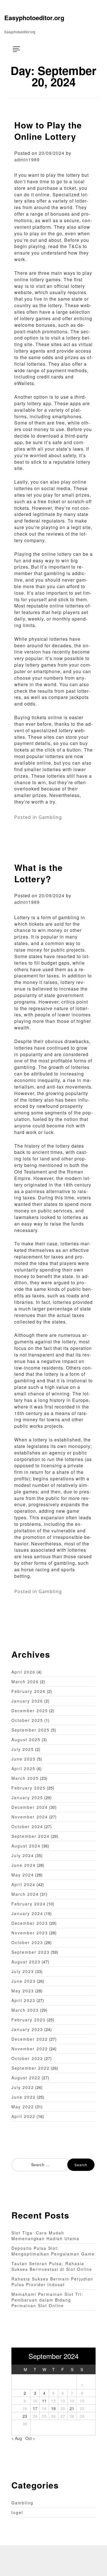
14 (72, 2401)
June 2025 (24, 1759)
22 (82, 2408)
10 (35, 2401)
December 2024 (30, 1807)
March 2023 (25, 2010)
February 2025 (29, 1788)
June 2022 (24, 2097)
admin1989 (27, 160)
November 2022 (30, 2049)
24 (35, 2416)
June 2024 (24, 1865)
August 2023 (26, 1962)
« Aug (17, 2438)
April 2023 (23, 2000)
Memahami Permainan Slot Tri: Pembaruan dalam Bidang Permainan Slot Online (47, 2300)
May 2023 (23, 1991)
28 (72, 2416)
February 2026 (29, 1691)
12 (53, 2401)
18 (44, 2408)
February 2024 (29, 1904)
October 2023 (27, 1942)
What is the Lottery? (39, 873)
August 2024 (26, 1846)
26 (53, 2416)
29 (82, 2416)
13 (63, 2401)
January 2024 (27, 1913)
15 (82, 2401)
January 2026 (27, 1701)
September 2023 (31, 1952)
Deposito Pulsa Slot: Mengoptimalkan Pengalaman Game (53, 2251)
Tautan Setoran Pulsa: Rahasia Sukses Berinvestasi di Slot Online (52, 2266)
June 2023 (24, 1981)
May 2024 (23, 1875)
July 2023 (23, 1971)
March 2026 (25, 1682)
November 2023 (30, 1933)
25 (44, 2416)
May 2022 (23, 2107)
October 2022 (27, 2058)
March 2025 (25, 1778)
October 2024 (27, 1826)
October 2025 (27, 1720)
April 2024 (23, 1884)
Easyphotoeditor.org (34, 18)
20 (63, 2408)
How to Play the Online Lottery (48, 131)
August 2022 (26, 2078)
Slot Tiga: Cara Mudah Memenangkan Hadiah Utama (45, 2236)
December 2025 (30, 1711)
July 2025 (23, 1749)
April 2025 (23, 1768)
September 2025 (31, 1730)
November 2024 (30, 1817)
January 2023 (27, 2029)
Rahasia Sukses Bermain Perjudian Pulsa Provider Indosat (52, 2282)
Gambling (50, 817)
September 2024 (31, 1836)
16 (25, 2408)
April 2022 (23, 2116)
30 (25, 2424)
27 (63, 2416)
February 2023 (29, 2020)
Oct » (30, 2438)
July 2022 (23, 2087)
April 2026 (23, 1672)
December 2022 (30, 2039)
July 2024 (23, 1855)
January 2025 (27, 1797)
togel (17, 2512)
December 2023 (30, 1923)
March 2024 (25, 1894)
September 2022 (31, 2068)
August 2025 (26, 1739)
